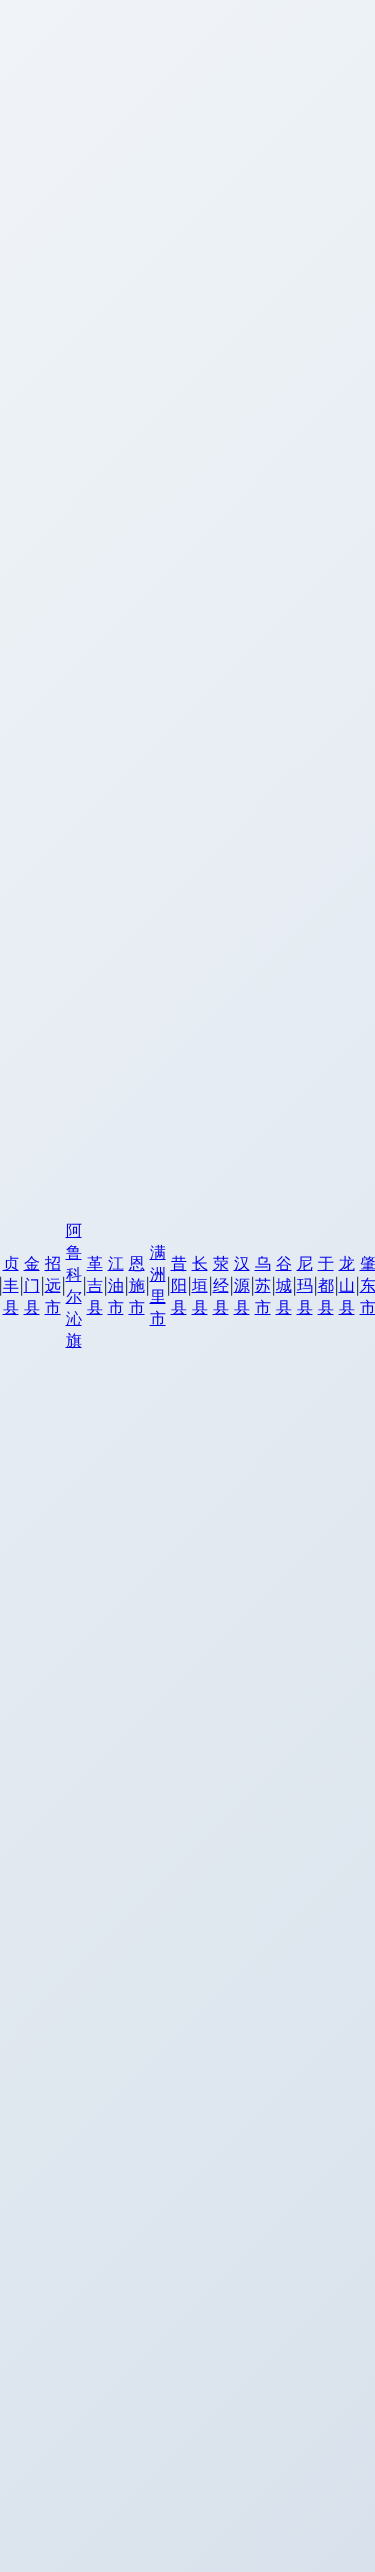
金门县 (32, 1285)
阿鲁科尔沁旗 (74, 1285)
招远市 (53, 1285)
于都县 (326, 1285)
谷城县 (284, 1285)
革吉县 (95, 1285)
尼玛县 (305, 1285)
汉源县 (242, 1285)
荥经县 (221, 1285)
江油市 (116, 1285)
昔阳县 (179, 1285)
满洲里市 (158, 1285)
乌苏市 (263, 1285)
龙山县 (347, 1285)
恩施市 (137, 1285)
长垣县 (200, 1285)
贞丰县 (11, 1285)
